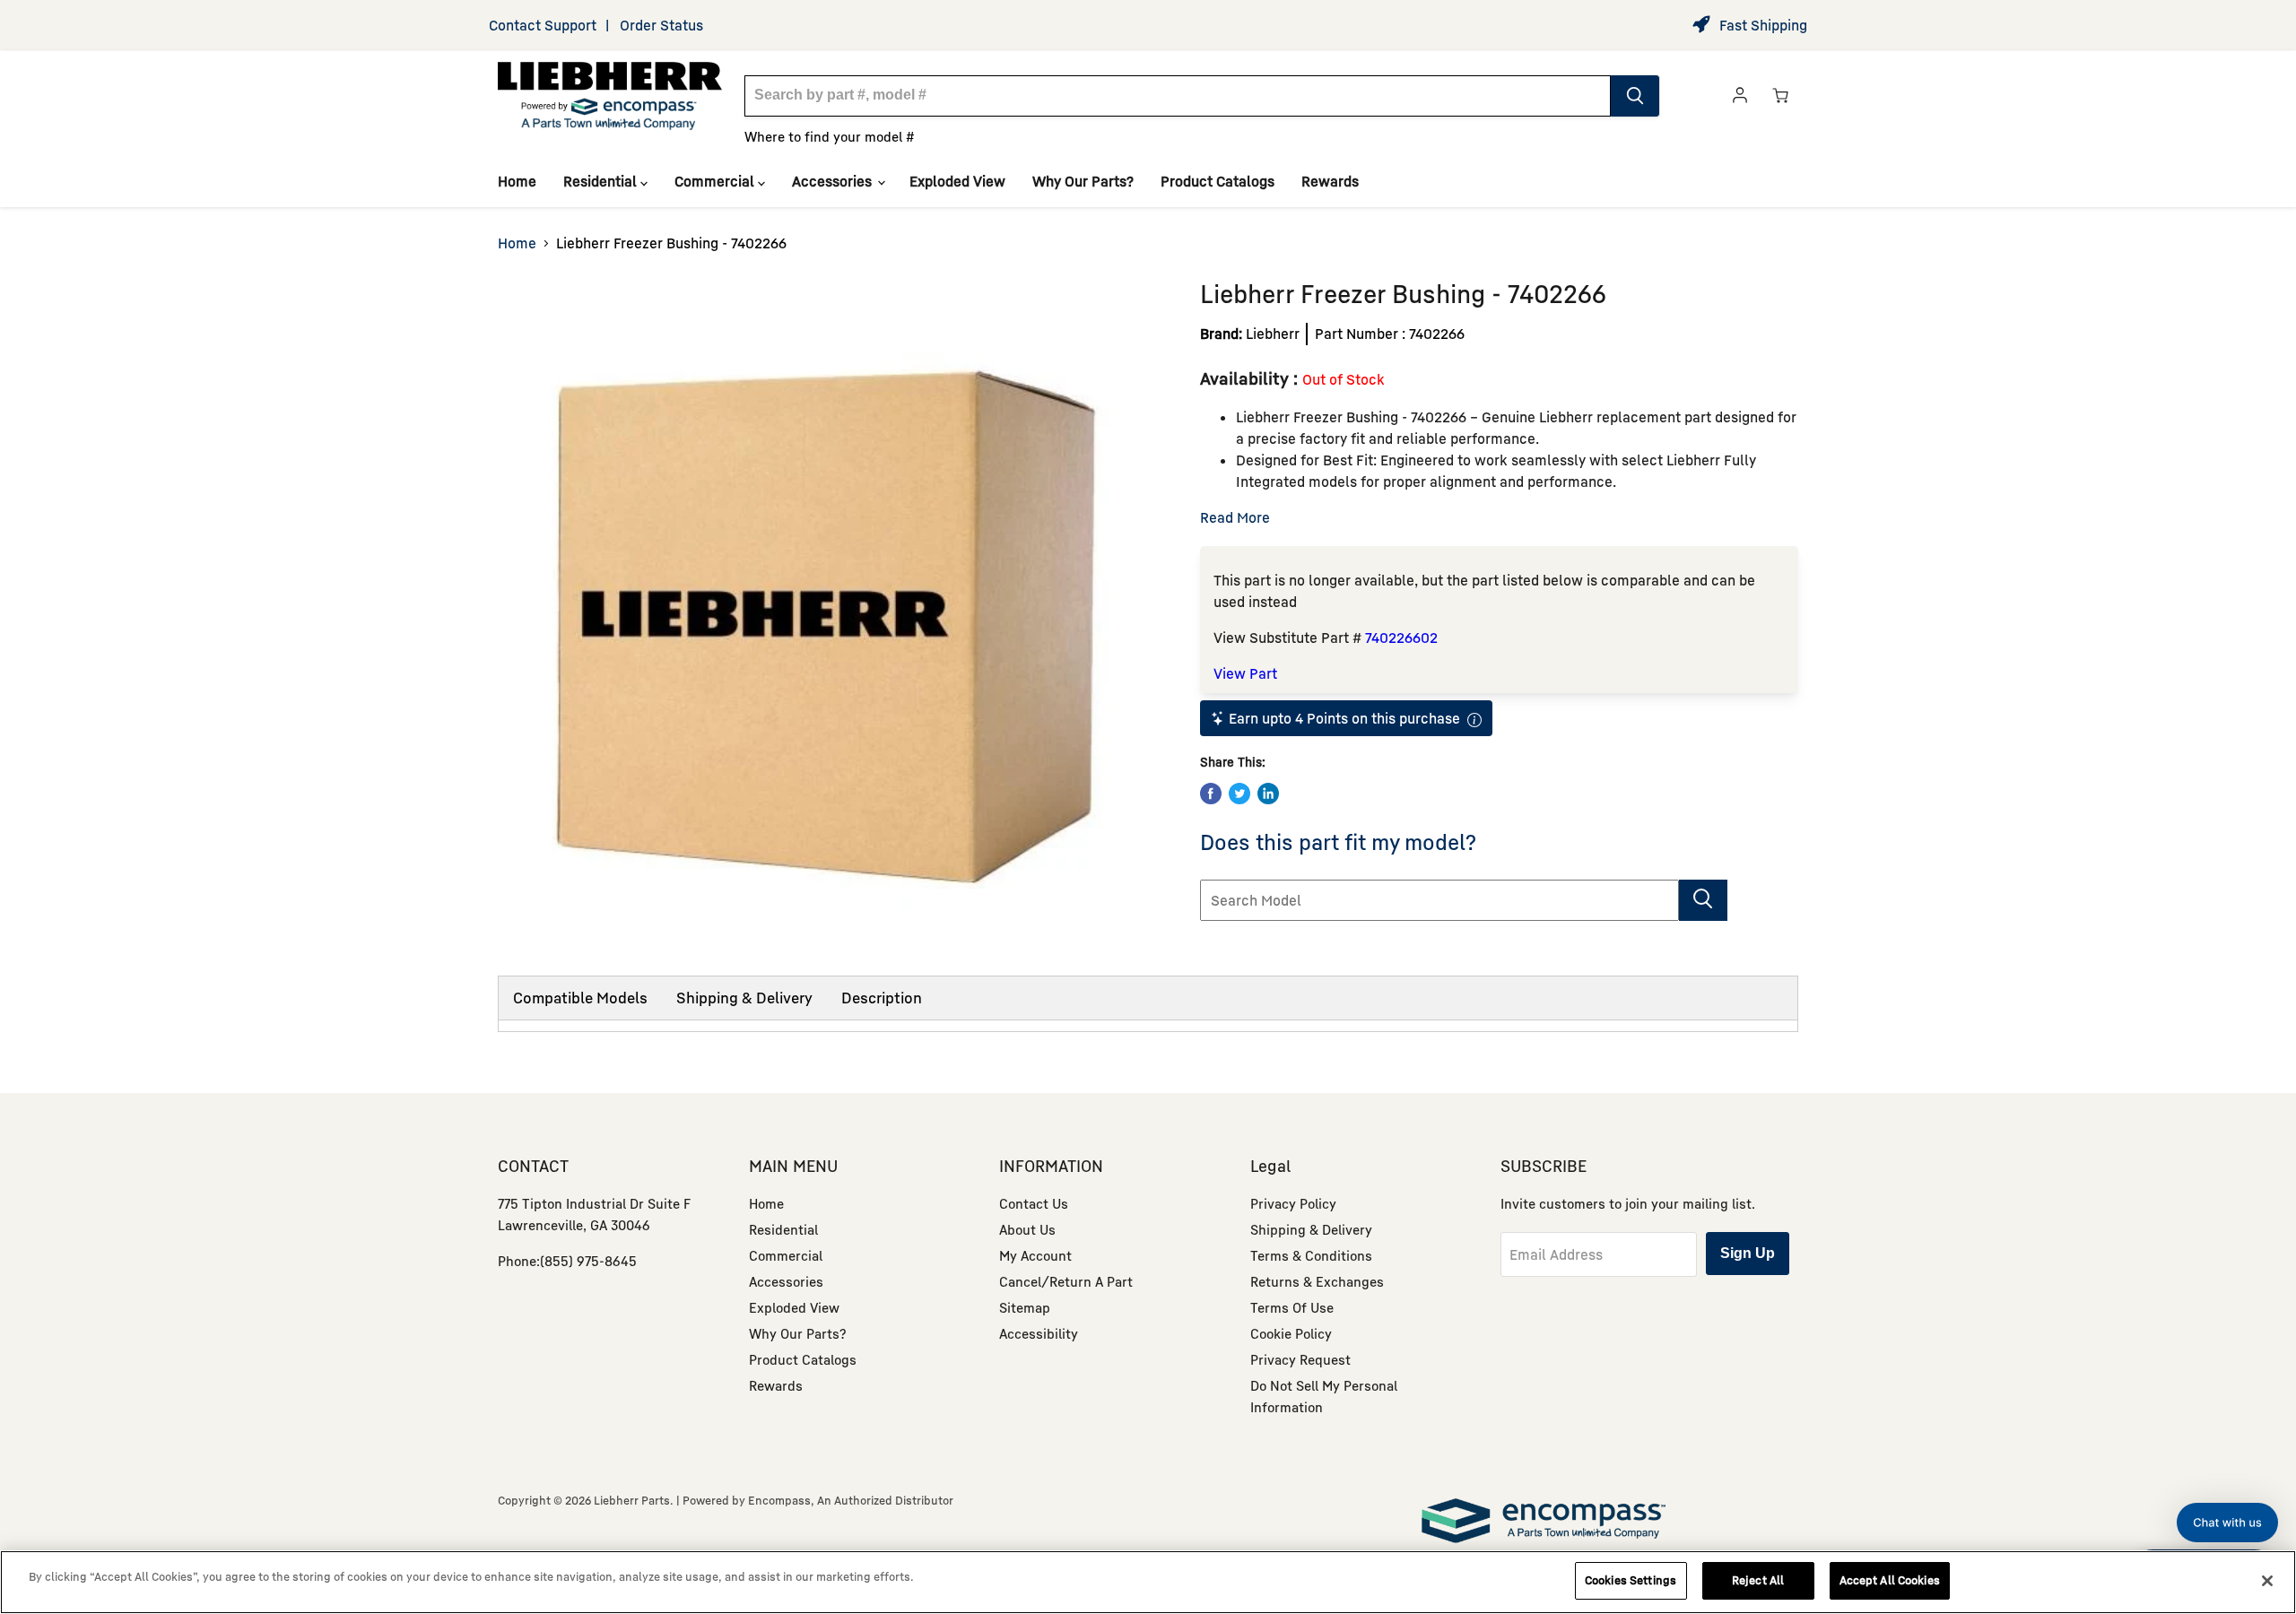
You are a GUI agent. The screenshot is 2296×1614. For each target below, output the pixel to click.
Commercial (716, 181)
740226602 (1401, 638)
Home (517, 181)
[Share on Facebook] (1211, 794)
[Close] (2267, 1581)
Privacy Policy (1293, 1203)
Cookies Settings (1631, 1580)
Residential (602, 181)
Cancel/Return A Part (1066, 1281)
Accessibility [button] (1039, 1333)
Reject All (1758, 1580)
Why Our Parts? (1083, 181)
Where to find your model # (830, 136)
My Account (1035, 1255)
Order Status (661, 25)
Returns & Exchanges (1317, 1281)
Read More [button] (1235, 517)
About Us (1027, 1229)
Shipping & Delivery (744, 998)
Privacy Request (1300, 1359)
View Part (1245, 673)
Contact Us (1034, 1203)
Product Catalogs (1218, 181)
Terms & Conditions (1311, 1255)
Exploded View (957, 181)
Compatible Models (580, 998)
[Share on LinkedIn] (1268, 794)
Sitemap (1025, 1307)
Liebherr (1273, 334)
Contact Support (543, 25)
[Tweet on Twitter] (1239, 794)
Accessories (834, 181)
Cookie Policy (1291, 1333)
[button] (2227, 1523)
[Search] (1635, 96)
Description (882, 998)
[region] (1148, 1582)
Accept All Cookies (1890, 1580)
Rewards (1330, 181)
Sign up (1748, 1253)
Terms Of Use (1292, 1307)
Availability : (1251, 378)
